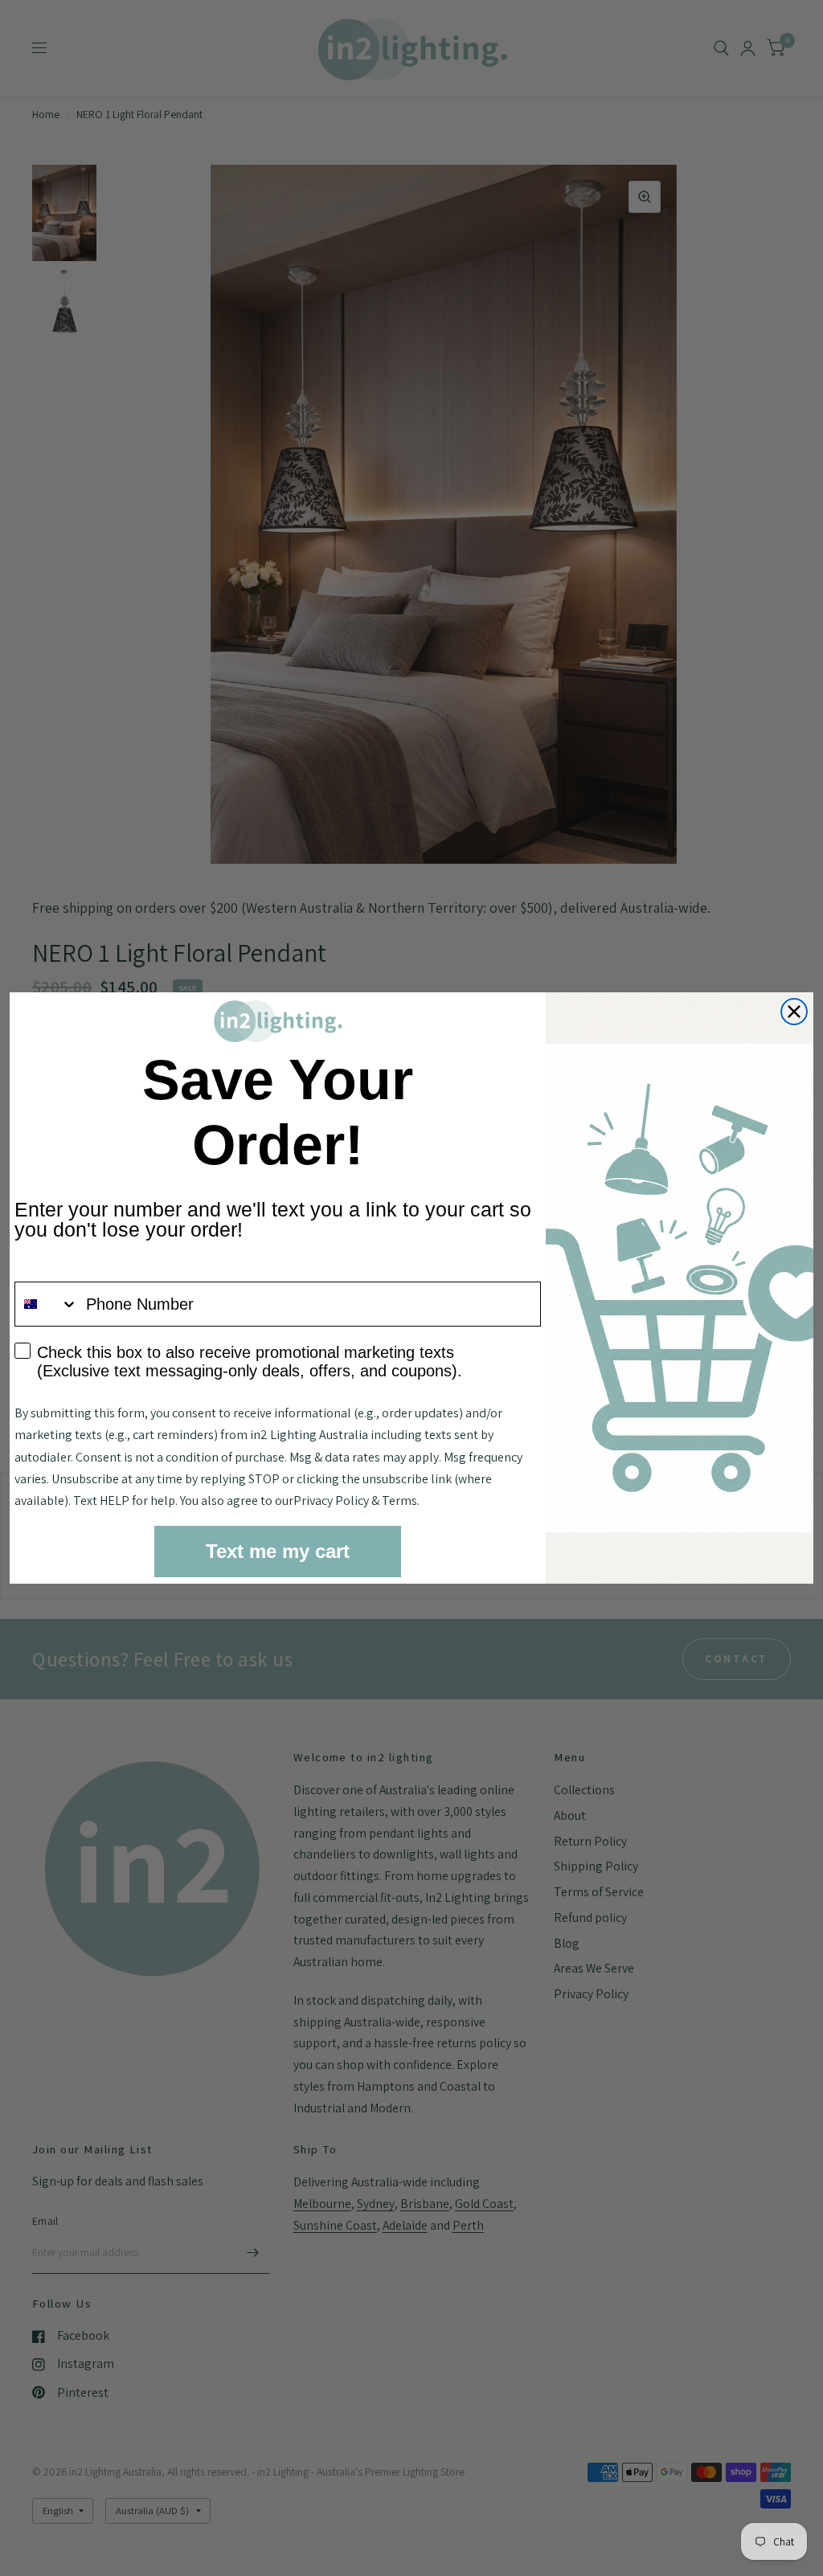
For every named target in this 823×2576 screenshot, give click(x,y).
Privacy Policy (331, 1501)
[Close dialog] (794, 1012)
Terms (399, 1501)
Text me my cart (278, 1551)
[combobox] (47, 1304)
